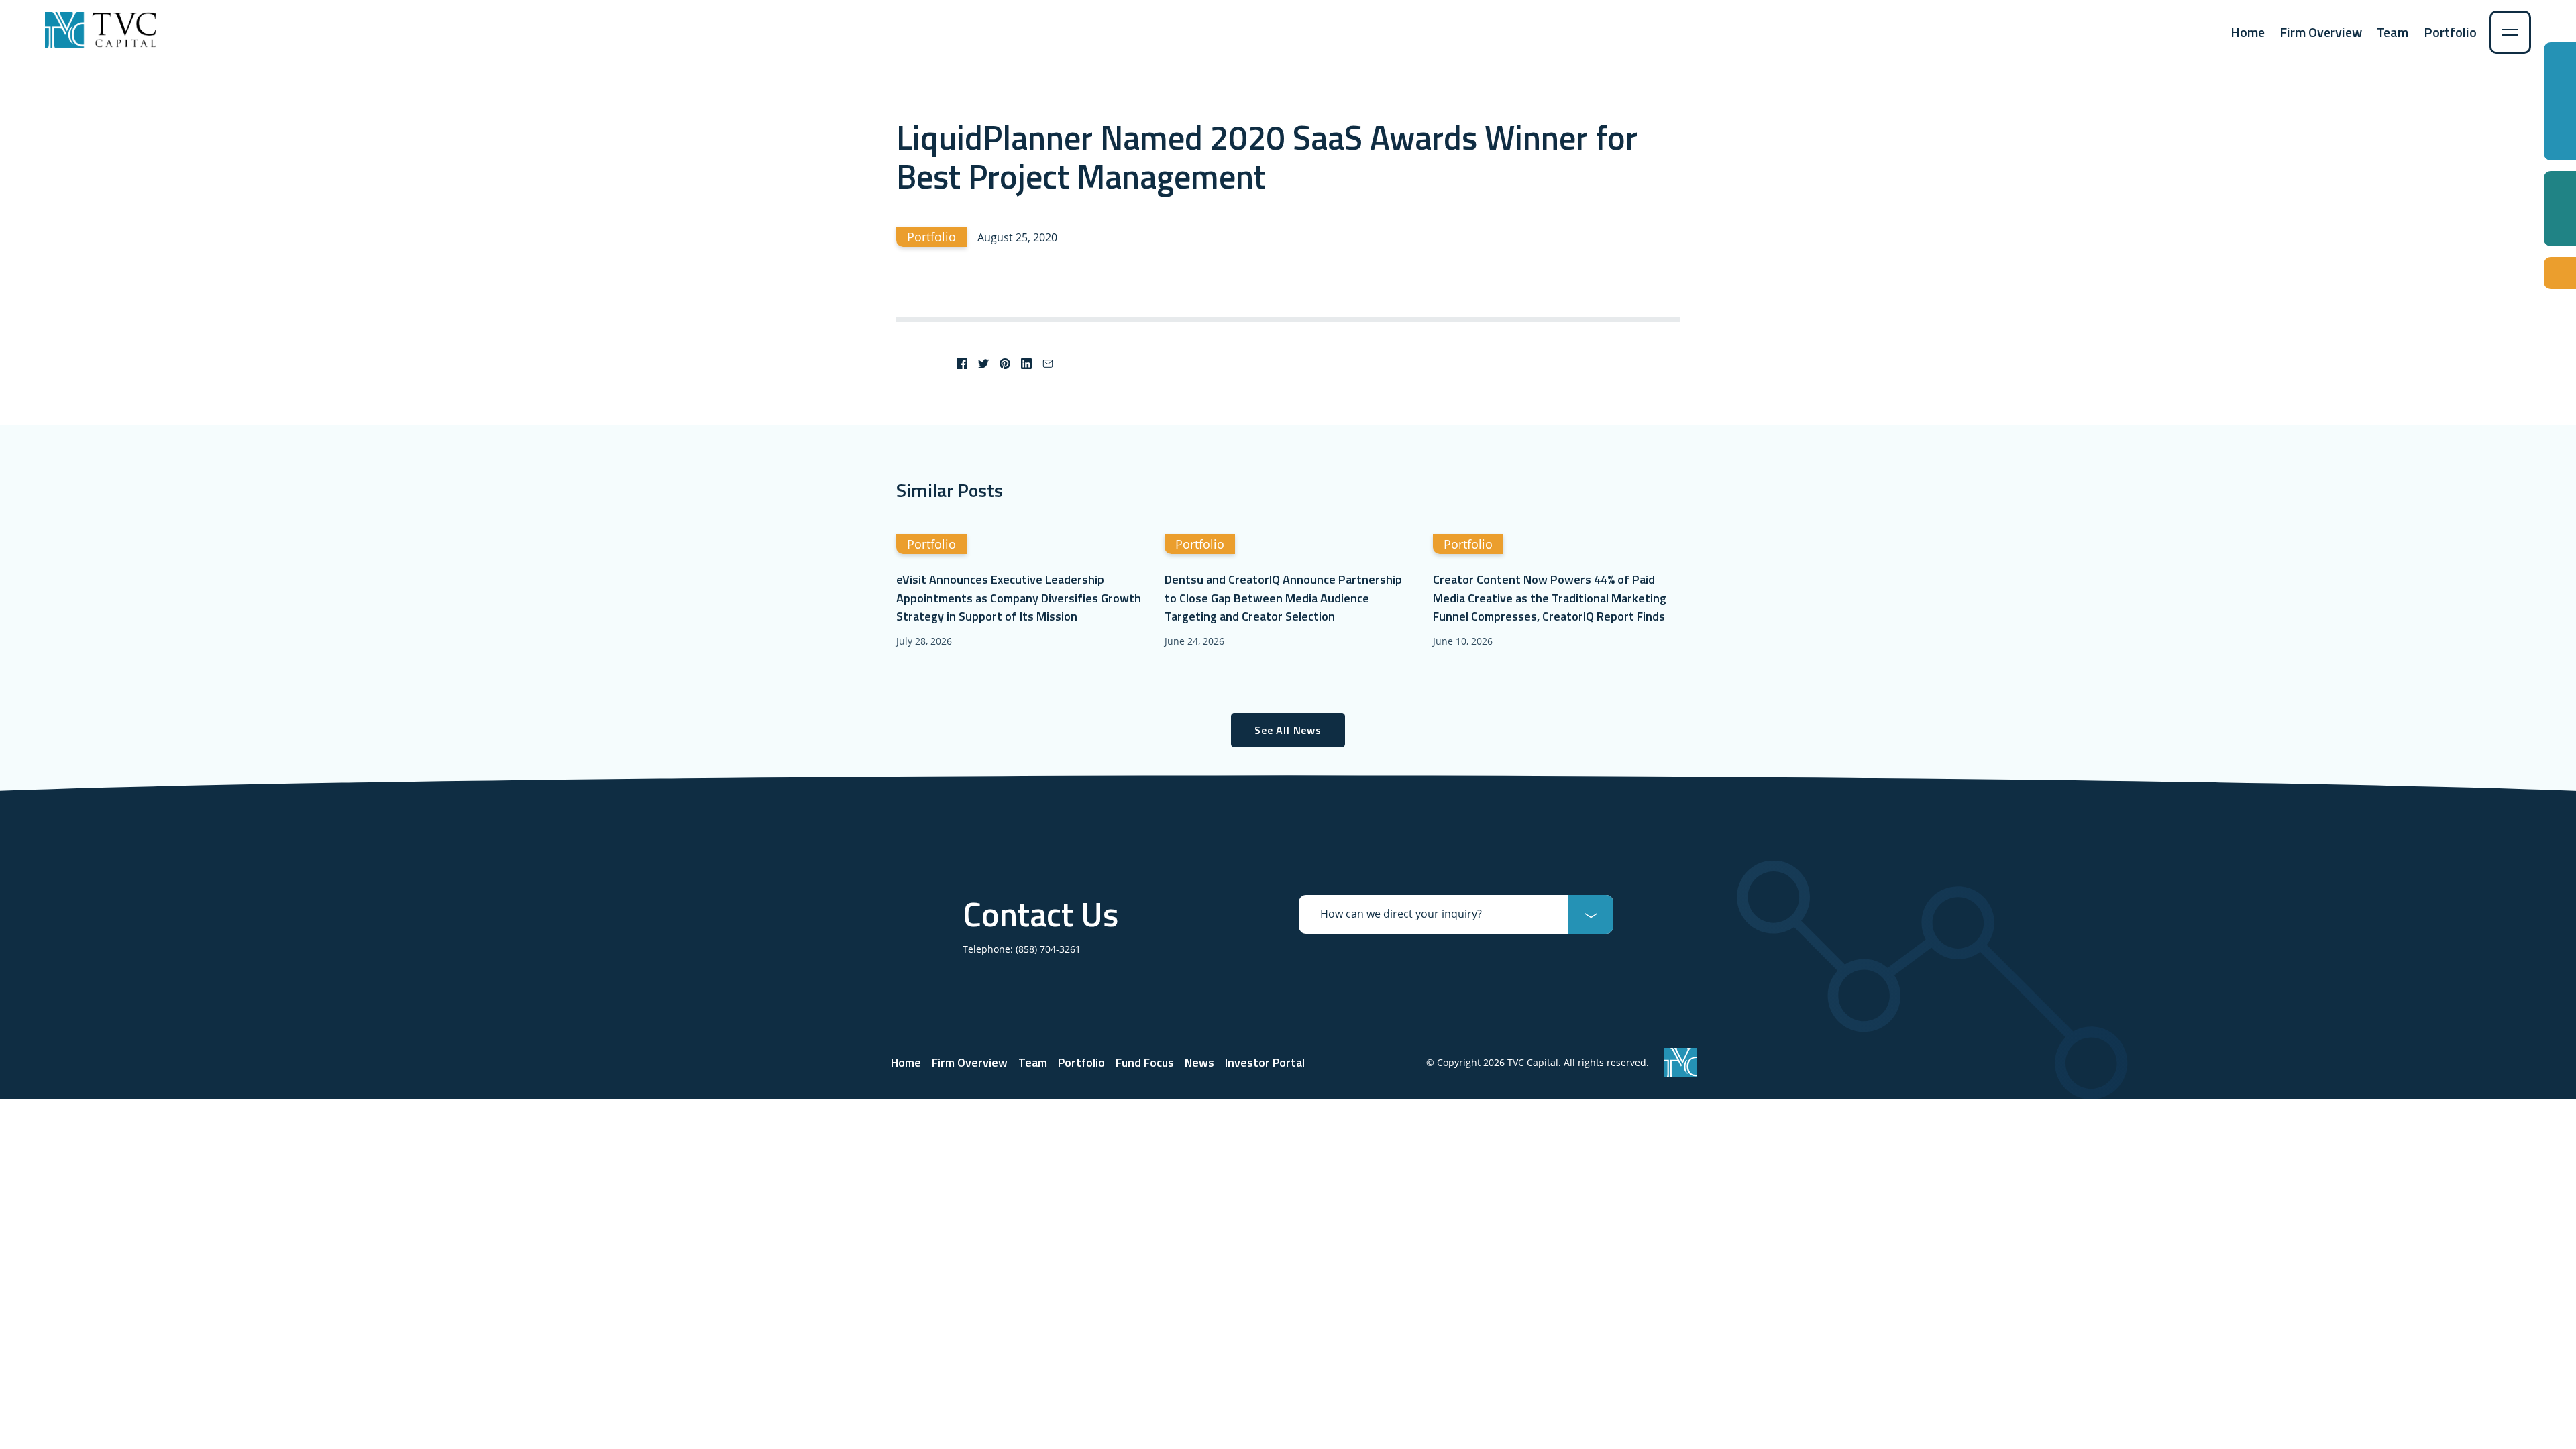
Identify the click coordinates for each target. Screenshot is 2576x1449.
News (1199, 1062)
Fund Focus (1145, 1062)
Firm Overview (2321, 32)
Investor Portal (1265, 1062)
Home (2248, 32)
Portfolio (2450, 32)
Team (2393, 32)
